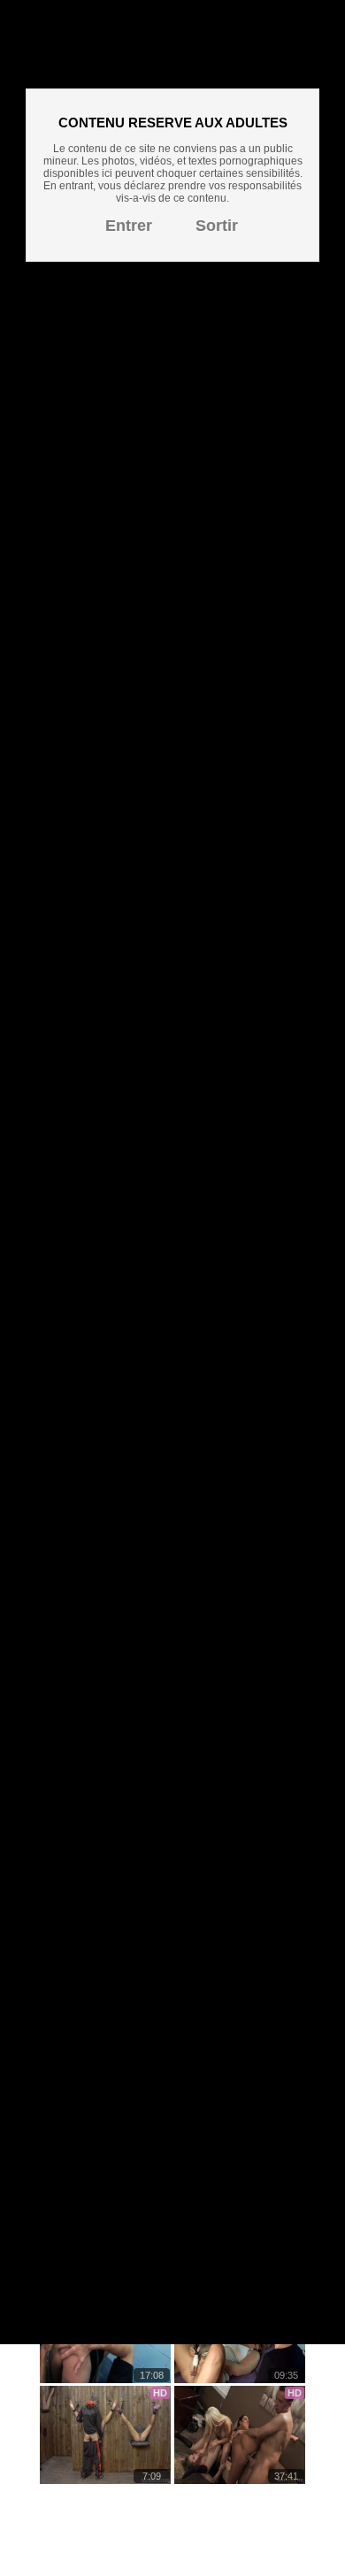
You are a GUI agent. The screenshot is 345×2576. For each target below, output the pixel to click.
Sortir (217, 226)
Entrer (129, 226)
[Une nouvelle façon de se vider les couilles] (105, 2435)
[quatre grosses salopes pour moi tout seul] (240, 2435)
